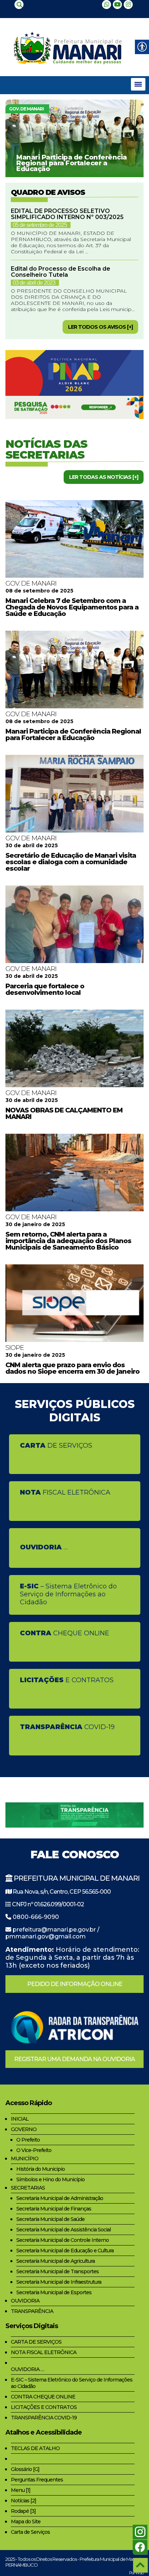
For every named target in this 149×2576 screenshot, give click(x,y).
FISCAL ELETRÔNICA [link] (65, 1492)
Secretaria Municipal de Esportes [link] (54, 2292)
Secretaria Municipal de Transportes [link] (58, 2271)
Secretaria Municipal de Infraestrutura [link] (59, 2282)
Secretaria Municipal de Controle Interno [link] (63, 2240)
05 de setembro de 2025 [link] (40, 225)
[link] (19, 5)
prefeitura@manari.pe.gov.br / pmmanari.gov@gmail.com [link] (52, 1933)
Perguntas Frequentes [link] (37, 2480)
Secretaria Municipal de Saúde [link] (50, 2219)
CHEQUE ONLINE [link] (65, 1633)
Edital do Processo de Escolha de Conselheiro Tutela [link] (61, 272)
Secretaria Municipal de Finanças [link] (54, 2209)
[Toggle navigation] (138, 84)
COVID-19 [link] (67, 1727)
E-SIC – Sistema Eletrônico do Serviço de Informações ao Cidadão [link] (72, 2383)
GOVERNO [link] (24, 2129)
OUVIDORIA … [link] (27, 2369)
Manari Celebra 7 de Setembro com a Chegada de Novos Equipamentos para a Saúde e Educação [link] (72, 607)
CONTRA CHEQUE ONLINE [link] (43, 2397)
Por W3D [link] (136, 2573)
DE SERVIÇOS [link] (56, 1446)
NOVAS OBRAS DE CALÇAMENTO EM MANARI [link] (64, 1114)
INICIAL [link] (20, 2119)
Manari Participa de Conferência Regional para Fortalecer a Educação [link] (72, 163)
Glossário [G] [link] (25, 2469)
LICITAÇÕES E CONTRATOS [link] (44, 2407)
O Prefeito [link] (28, 2140)
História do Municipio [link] (41, 2169)
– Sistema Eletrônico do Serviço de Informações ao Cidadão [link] (68, 1594)
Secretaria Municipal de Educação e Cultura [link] (65, 2251)
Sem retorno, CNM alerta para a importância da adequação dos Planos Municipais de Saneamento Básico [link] (68, 1241)
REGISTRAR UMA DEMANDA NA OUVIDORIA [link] (74, 2059)
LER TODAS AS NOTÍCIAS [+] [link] (104, 477)
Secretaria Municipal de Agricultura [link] (56, 2261)
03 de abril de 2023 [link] (34, 283)
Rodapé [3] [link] (23, 2511)
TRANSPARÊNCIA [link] (32, 2311)
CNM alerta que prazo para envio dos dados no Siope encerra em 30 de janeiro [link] (73, 1368)
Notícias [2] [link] (24, 2501)
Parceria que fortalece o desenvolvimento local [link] (45, 989)
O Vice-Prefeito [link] (34, 2150)
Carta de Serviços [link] (30, 2532)
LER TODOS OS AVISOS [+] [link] (100, 327)
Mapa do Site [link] (26, 2522)
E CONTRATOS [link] (67, 1680)
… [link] (44, 1547)
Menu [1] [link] (21, 2490)
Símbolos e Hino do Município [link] (50, 2179)
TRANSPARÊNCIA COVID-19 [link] (44, 2418)
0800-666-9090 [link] (36, 1917)
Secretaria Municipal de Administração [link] (60, 2198)
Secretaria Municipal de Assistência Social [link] (63, 2230)
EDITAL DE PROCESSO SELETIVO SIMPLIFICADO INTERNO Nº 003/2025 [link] (67, 214)
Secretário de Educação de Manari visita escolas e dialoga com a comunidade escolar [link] (71, 862)
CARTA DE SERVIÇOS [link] (36, 2342)
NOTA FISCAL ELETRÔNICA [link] (44, 2352)
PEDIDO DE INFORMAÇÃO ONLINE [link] (75, 1984)
